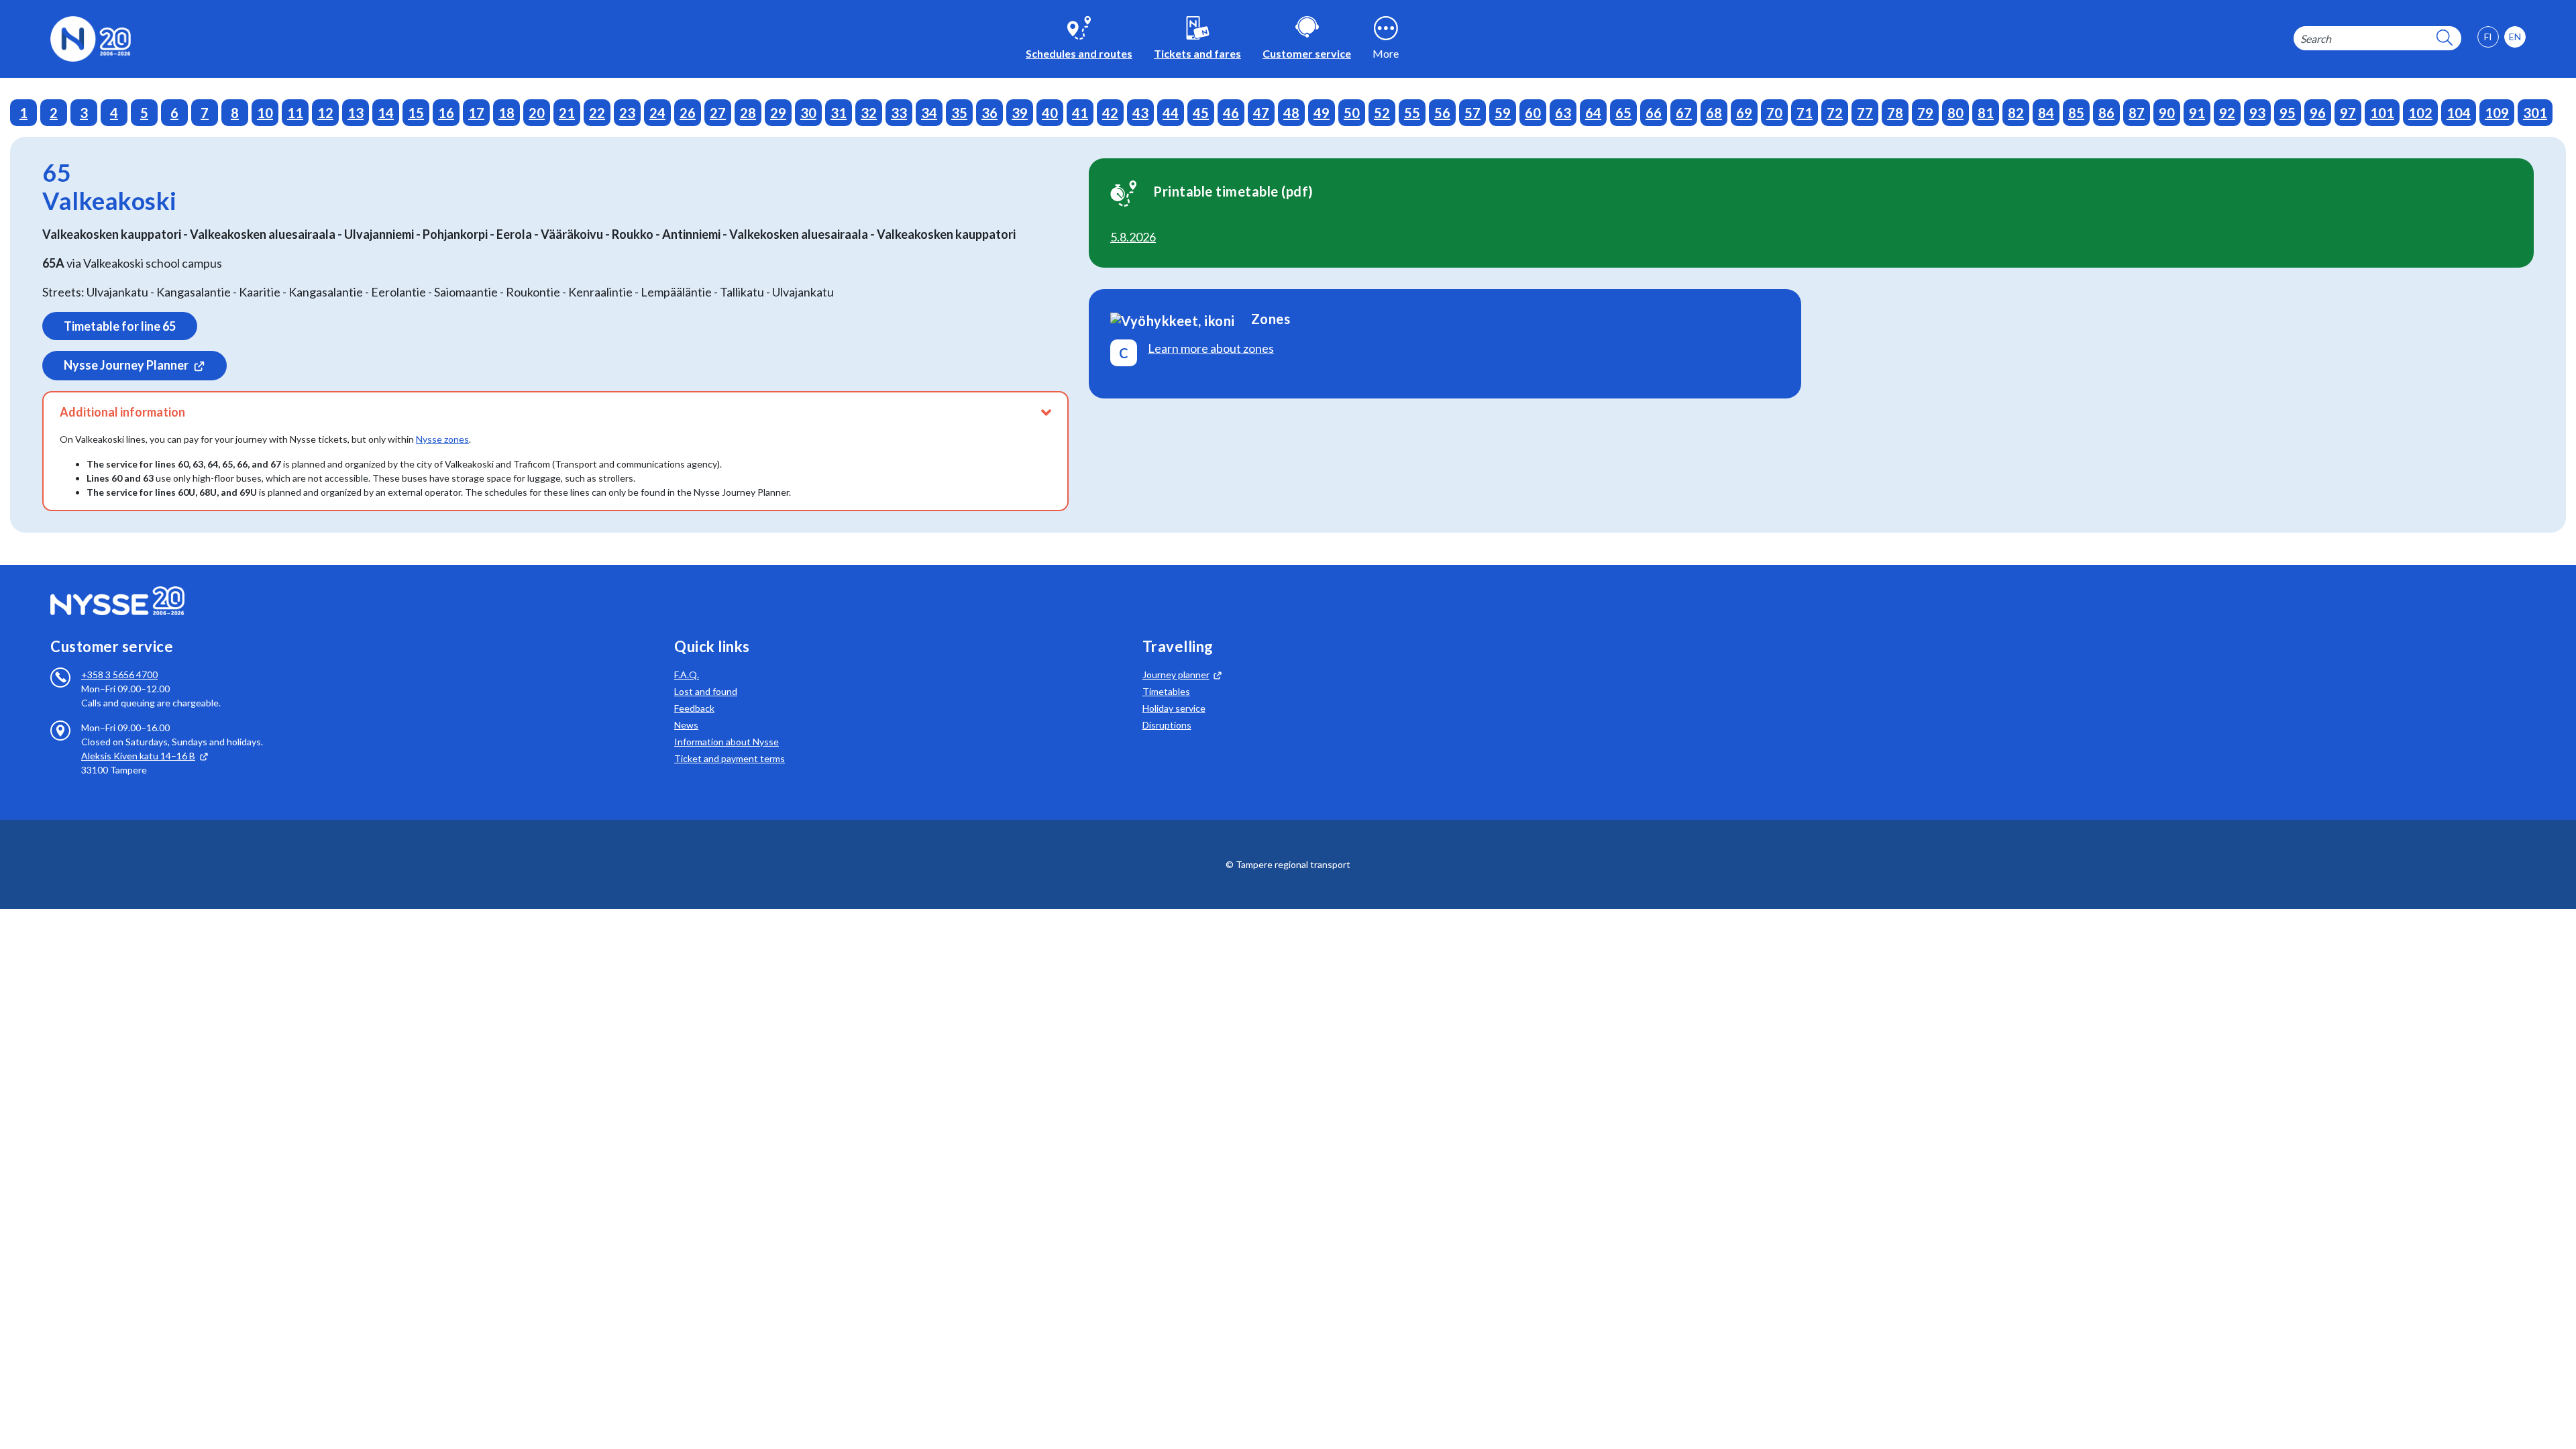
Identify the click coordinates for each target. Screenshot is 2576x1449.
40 (1050, 113)
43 (1140, 113)
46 (1231, 113)
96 (2318, 113)
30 (808, 113)
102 (2420, 113)
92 (2227, 113)
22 (597, 113)
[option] (2515, 37)
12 (325, 113)
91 (2197, 113)
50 (1352, 113)
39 (1020, 113)
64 (1593, 113)
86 (2106, 113)
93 (2257, 113)
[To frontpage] (91, 37)
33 (899, 113)
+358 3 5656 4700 (119, 675)
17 (476, 113)
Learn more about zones (1211, 348)
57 (1472, 113)
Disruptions (1167, 725)
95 (2288, 113)
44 (1171, 113)
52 (1382, 113)
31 (839, 113)
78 (1895, 113)
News (686, 725)
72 (1835, 113)
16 (446, 113)
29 (778, 113)
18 (506, 113)
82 (2016, 113)
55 (1412, 113)
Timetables (1166, 691)
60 (1533, 113)
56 (1442, 113)
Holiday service (1174, 708)
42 (1110, 113)
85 (2076, 113)
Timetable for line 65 (120, 326)
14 (386, 113)
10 (265, 113)
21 (567, 113)
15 (416, 113)
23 (627, 113)
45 (1201, 113)
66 (1654, 113)
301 (2535, 113)
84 (2046, 113)
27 (718, 113)
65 (1623, 113)
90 (2167, 113)
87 (2137, 113)
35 (959, 113)
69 (1744, 113)
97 (2348, 113)
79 (1925, 113)
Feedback (694, 708)
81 (1986, 113)
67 (1684, 113)
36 (989, 113)
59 (1503, 113)
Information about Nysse (727, 742)
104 (2459, 113)
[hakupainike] (2445, 39)
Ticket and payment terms (730, 758)
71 (1805, 113)
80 (1955, 113)
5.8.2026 (1133, 237)
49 (1322, 113)
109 (2497, 113)
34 (929, 113)
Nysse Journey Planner (126, 365)
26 (688, 113)
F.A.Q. (687, 675)
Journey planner (1176, 675)
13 (356, 113)
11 (295, 113)
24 (657, 113)
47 (1261, 113)
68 (1714, 113)
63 (1563, 113)
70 (1774, 113)
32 (869, 113)
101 (2382, 113)
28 (748, 113)
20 (537, 113)
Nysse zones (442, 439)
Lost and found (706, 691)
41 (1080, 113)
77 (1865, 113)
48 (1291, 113)
